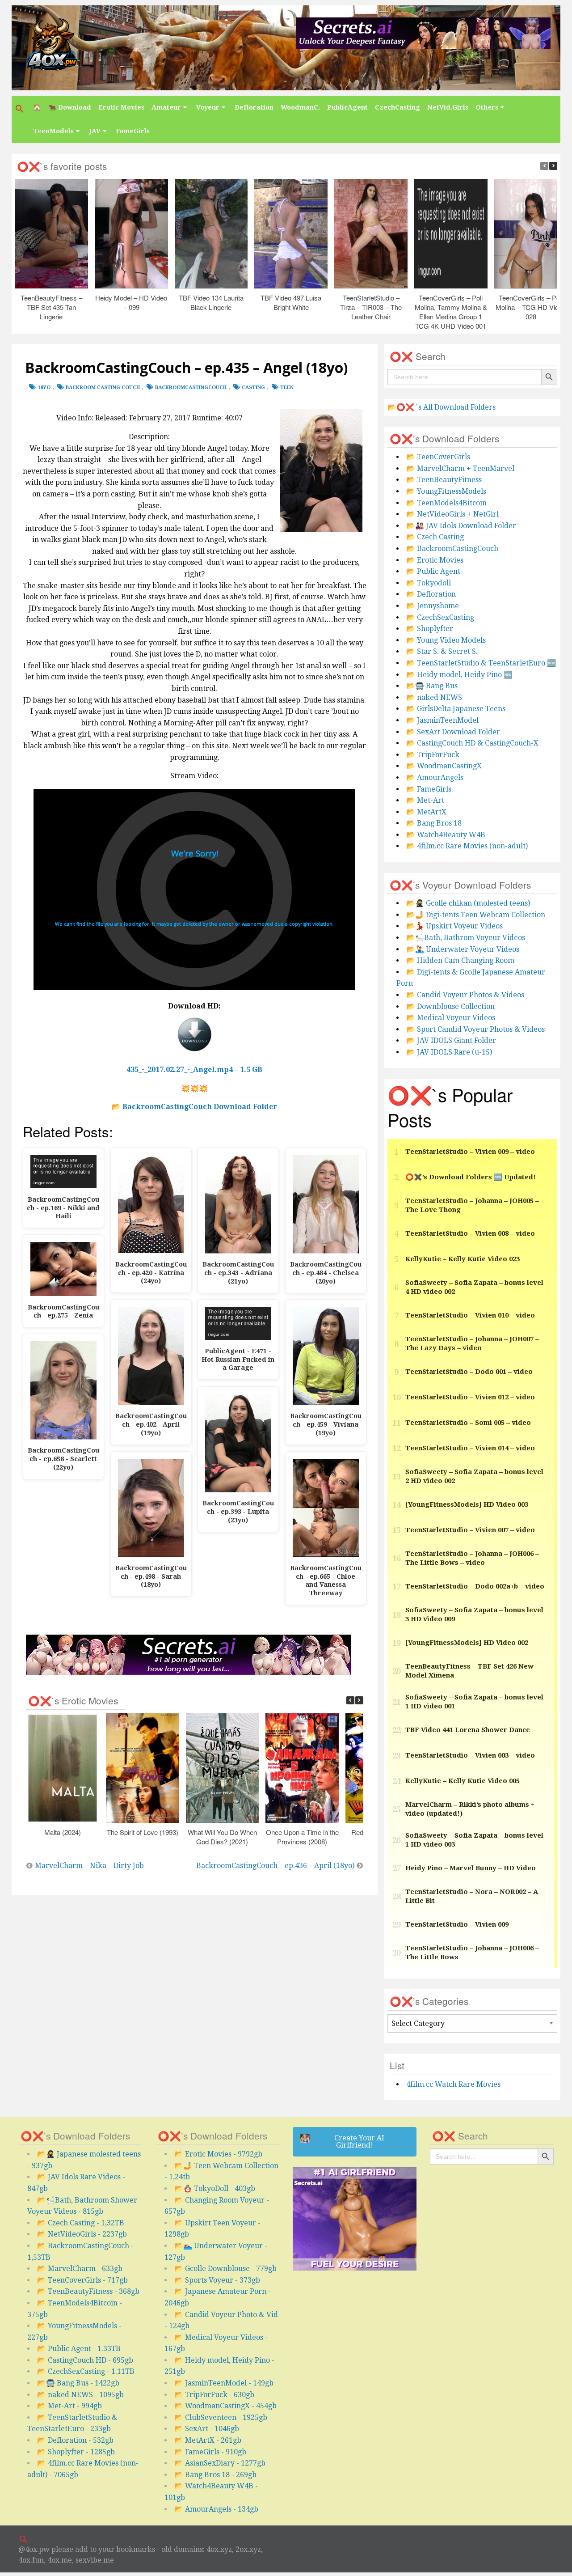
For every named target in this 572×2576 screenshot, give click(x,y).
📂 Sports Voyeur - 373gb (217, 2280)
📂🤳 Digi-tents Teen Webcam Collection (476, 915)
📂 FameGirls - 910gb (210, 2452)
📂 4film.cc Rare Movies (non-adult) (467, 846)
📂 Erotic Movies (435, 560)
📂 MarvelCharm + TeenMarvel (460, 468)
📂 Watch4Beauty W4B (446, 835)
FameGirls (133, 131)
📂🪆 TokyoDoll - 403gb (215, 2188)
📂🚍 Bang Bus (432, 686)
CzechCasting (397, 107)
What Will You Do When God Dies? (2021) (222, 1837)
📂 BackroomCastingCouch (452, 549)
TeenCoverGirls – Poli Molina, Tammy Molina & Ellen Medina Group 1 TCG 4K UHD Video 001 (450, 312)
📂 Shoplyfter (430, 629)
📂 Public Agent (433, 571)
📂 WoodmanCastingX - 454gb (225, 2406)
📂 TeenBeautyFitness (444, 480)
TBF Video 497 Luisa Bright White (291, 302)
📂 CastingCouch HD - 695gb (85, 2360)
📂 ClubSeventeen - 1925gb (221, 2417)
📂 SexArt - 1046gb (207, 2429)
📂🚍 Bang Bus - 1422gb (78, 2383)
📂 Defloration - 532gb (75, 2440)
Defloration (254, 107)
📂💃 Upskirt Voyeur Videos (454, 926)
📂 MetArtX (426, 812)
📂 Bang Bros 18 (434, 823)
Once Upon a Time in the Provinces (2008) (302, 1837)
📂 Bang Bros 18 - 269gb (215, 2475)
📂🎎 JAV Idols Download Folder (461, 526)
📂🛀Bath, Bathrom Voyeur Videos (466, 938)
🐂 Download (70, 107)
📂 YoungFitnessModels (446, 491)
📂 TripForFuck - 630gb (214, 2395)
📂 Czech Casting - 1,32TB (81, 2223)
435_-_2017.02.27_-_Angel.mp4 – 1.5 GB (194, 1070)
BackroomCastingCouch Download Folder (200, 1107)
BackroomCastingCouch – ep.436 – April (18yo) (275, 1866)
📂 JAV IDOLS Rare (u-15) (449, 1052)
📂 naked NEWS (434, 697)
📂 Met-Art (425, 800)
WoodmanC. (300, 107)
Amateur (166, 107)
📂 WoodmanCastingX (444, 766)
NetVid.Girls (448, 107)
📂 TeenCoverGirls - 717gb (82, 2280)
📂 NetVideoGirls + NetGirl (452, 514)
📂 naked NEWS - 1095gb (80, 2395)
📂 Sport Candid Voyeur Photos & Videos (475, 1029)
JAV (95, 131)
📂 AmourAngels (435, 777)
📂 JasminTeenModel (442, 720)
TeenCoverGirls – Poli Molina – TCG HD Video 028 (531, 307)
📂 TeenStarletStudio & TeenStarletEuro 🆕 (481, 663)
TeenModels (53, 131)
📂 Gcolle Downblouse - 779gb (225, 2269)
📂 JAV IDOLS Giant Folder (451, 1040)
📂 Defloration (431, 594)
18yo (44, 388)
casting (253, 388)
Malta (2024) (62, 1832)
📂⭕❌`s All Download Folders (442, 407)
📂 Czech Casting (435, 537)
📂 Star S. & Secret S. (442, 651)
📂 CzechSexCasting (440, 617)
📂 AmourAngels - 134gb (216, 2509)
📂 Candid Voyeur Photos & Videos (465, 995)
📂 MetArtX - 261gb (208, 2440)
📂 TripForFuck (433, 755)
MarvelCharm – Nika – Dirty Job (89, 1866)
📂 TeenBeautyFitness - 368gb (88, 2291)
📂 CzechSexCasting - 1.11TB (86, 2371)
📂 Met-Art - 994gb (69, 2406)
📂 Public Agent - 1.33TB (79, 2349)
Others (487, 107)
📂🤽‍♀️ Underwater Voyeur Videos (463, 949)
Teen (287, 388)
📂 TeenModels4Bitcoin (446, 503)
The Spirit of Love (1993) (142, 1832)
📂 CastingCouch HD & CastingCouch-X (472, 743)
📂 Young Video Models (446, 640)
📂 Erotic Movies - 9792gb (218, 2154)
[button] (21, 109)
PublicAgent (347, 107)
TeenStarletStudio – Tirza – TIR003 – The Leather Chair (371, 307)
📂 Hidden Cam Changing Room (460, 960)
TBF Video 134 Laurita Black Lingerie (211, 302)
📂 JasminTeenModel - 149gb (224, 2383)
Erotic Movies (121, 107)
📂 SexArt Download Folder (453, 732)
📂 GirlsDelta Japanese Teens (456, 709)
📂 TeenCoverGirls (438, 457)
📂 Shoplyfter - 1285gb (76, 2452)
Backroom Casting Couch (103, 388)
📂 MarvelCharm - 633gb (80, 2269)
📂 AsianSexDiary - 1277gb (220, 2463)
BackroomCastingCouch (191, 388)
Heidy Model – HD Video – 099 (131, 302)
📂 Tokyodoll (429, 583)
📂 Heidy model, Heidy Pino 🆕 (459, 675)
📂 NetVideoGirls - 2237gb (82, 2234)
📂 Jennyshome (433, 606)
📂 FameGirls (429, 789)
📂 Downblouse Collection (450, 1006)
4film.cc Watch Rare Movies (453, 2084)
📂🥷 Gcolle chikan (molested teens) (468, 903)
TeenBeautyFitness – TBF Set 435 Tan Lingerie (51, 307)
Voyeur (208, 107)
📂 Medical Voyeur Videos (451, 1018)
